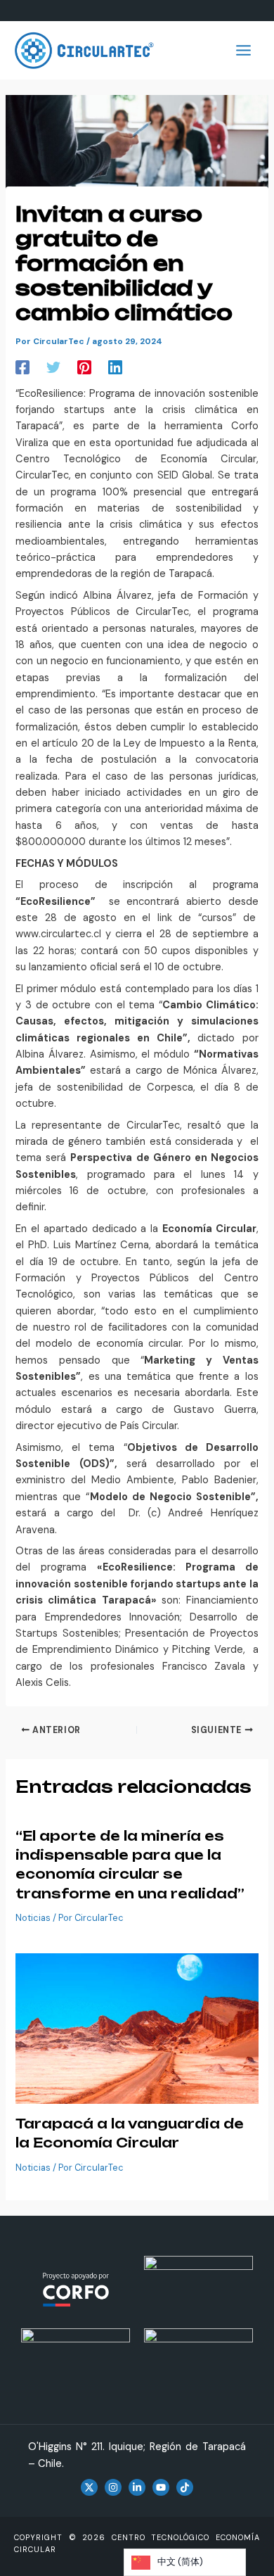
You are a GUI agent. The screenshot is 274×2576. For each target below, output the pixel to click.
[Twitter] (53, 367)
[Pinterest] (84, 367)
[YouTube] (161, 2487)
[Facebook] (22, 367)
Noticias (33, 1918)
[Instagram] (113, 2487)
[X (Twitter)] (89, 2487)
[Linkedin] (115, 367)
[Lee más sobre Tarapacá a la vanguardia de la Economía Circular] (137, 2028)
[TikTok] (185, 2487)
